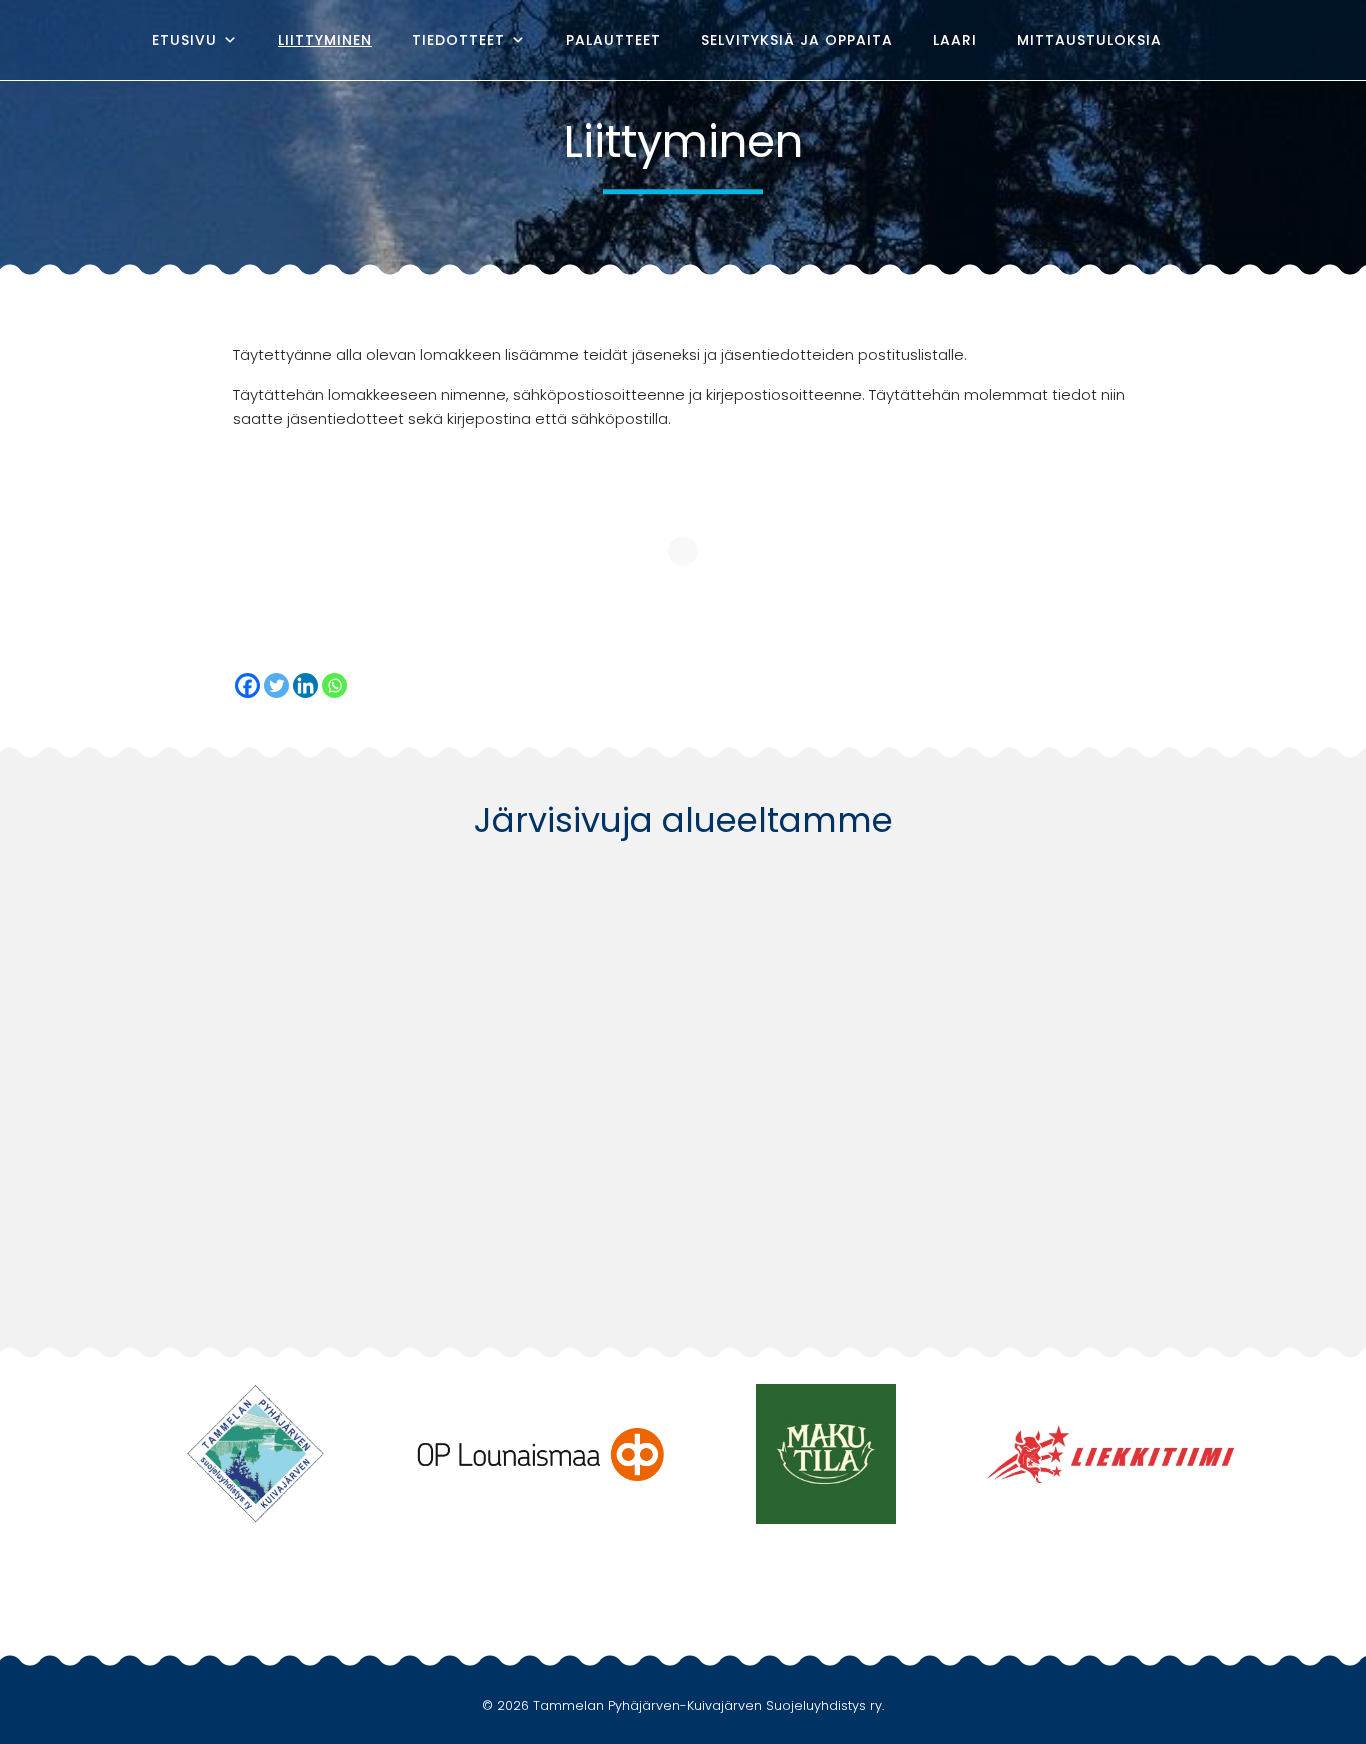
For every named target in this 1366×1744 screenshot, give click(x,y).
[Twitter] (276, 685)
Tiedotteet (458, 40)
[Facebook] (1208, 40)
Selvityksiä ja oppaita (797, 40)
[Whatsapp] (334, 685)
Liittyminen (325, 40)
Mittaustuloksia (1089, 40)
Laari (955, 40)
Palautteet (613, 40)
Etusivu (184, 40)
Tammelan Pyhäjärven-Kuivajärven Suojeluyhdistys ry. (708, 1705)
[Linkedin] (305, 685)
